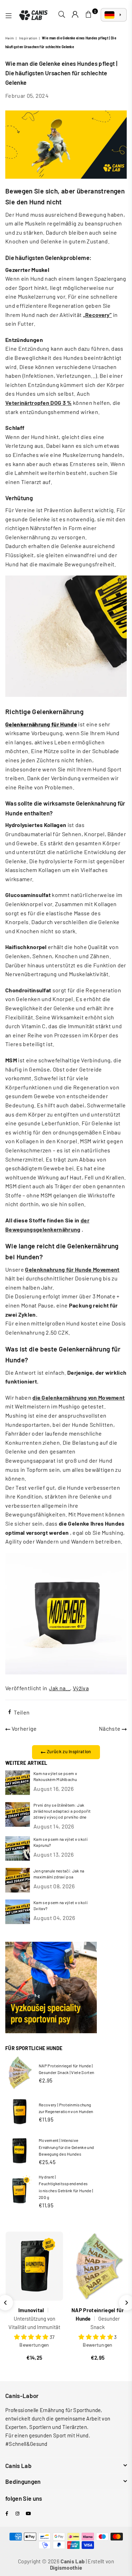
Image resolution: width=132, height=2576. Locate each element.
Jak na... (59, 1688)
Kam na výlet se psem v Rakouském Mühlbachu (55, 1776)
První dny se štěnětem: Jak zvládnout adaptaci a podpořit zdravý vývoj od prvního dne (62, 1811)
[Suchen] (62, 15)
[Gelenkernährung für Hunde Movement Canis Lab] (66, 695)
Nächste (110, 1728)
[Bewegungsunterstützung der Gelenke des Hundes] (66, 1672)
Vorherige (23, 1728)
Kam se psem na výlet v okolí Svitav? (61, 1905)
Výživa (81, 1688)
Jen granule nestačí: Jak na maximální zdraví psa (59, 1874)
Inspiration (28, 38)
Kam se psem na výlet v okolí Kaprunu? (61, 1842)
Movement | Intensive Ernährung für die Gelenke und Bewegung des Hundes (66, 2147)
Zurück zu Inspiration (68, 1751)
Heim (10, 38)
